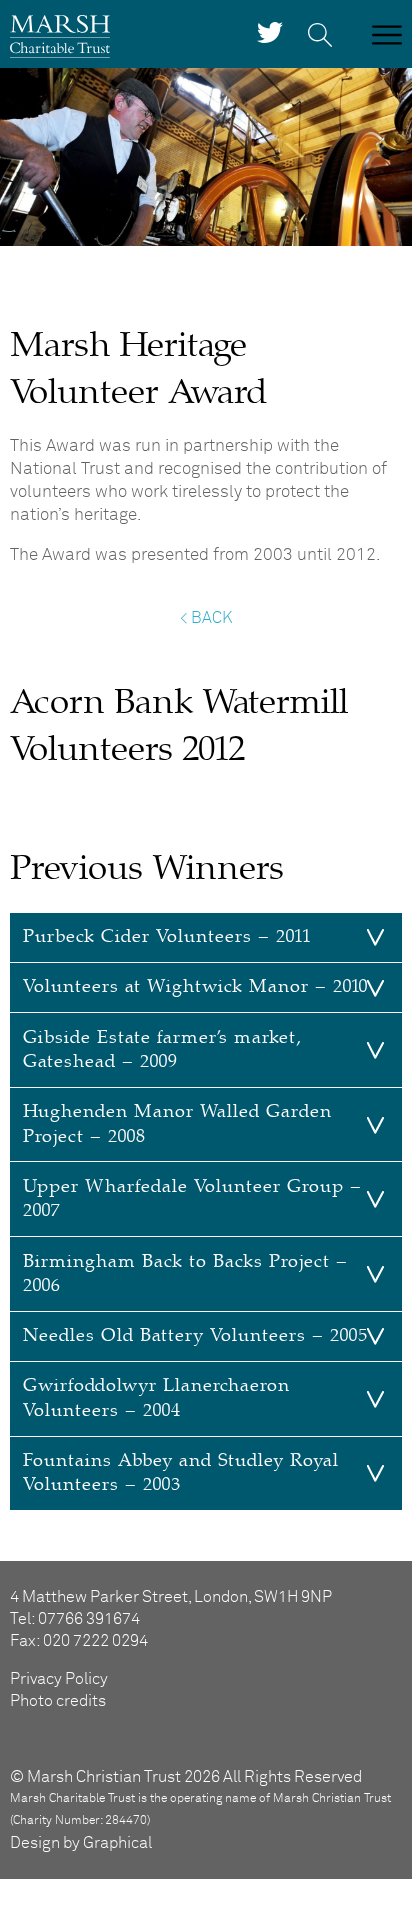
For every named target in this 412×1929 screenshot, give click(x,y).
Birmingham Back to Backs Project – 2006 (185, 1273)
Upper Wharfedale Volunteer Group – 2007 (192, 1198)
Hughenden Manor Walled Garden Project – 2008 (177, 1123)
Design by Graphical (81, 1843)
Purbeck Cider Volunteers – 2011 (167, 936)
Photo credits (58, 1701)
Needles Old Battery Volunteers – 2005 (195, 1335)
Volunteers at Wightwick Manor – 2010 (195, 986)
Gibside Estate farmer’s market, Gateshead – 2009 (162, 1049)
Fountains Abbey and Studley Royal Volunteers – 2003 (181, 1472)
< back (206, 618)
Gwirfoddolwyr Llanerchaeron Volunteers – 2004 (156, 1397)
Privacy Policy (59, 1679)
